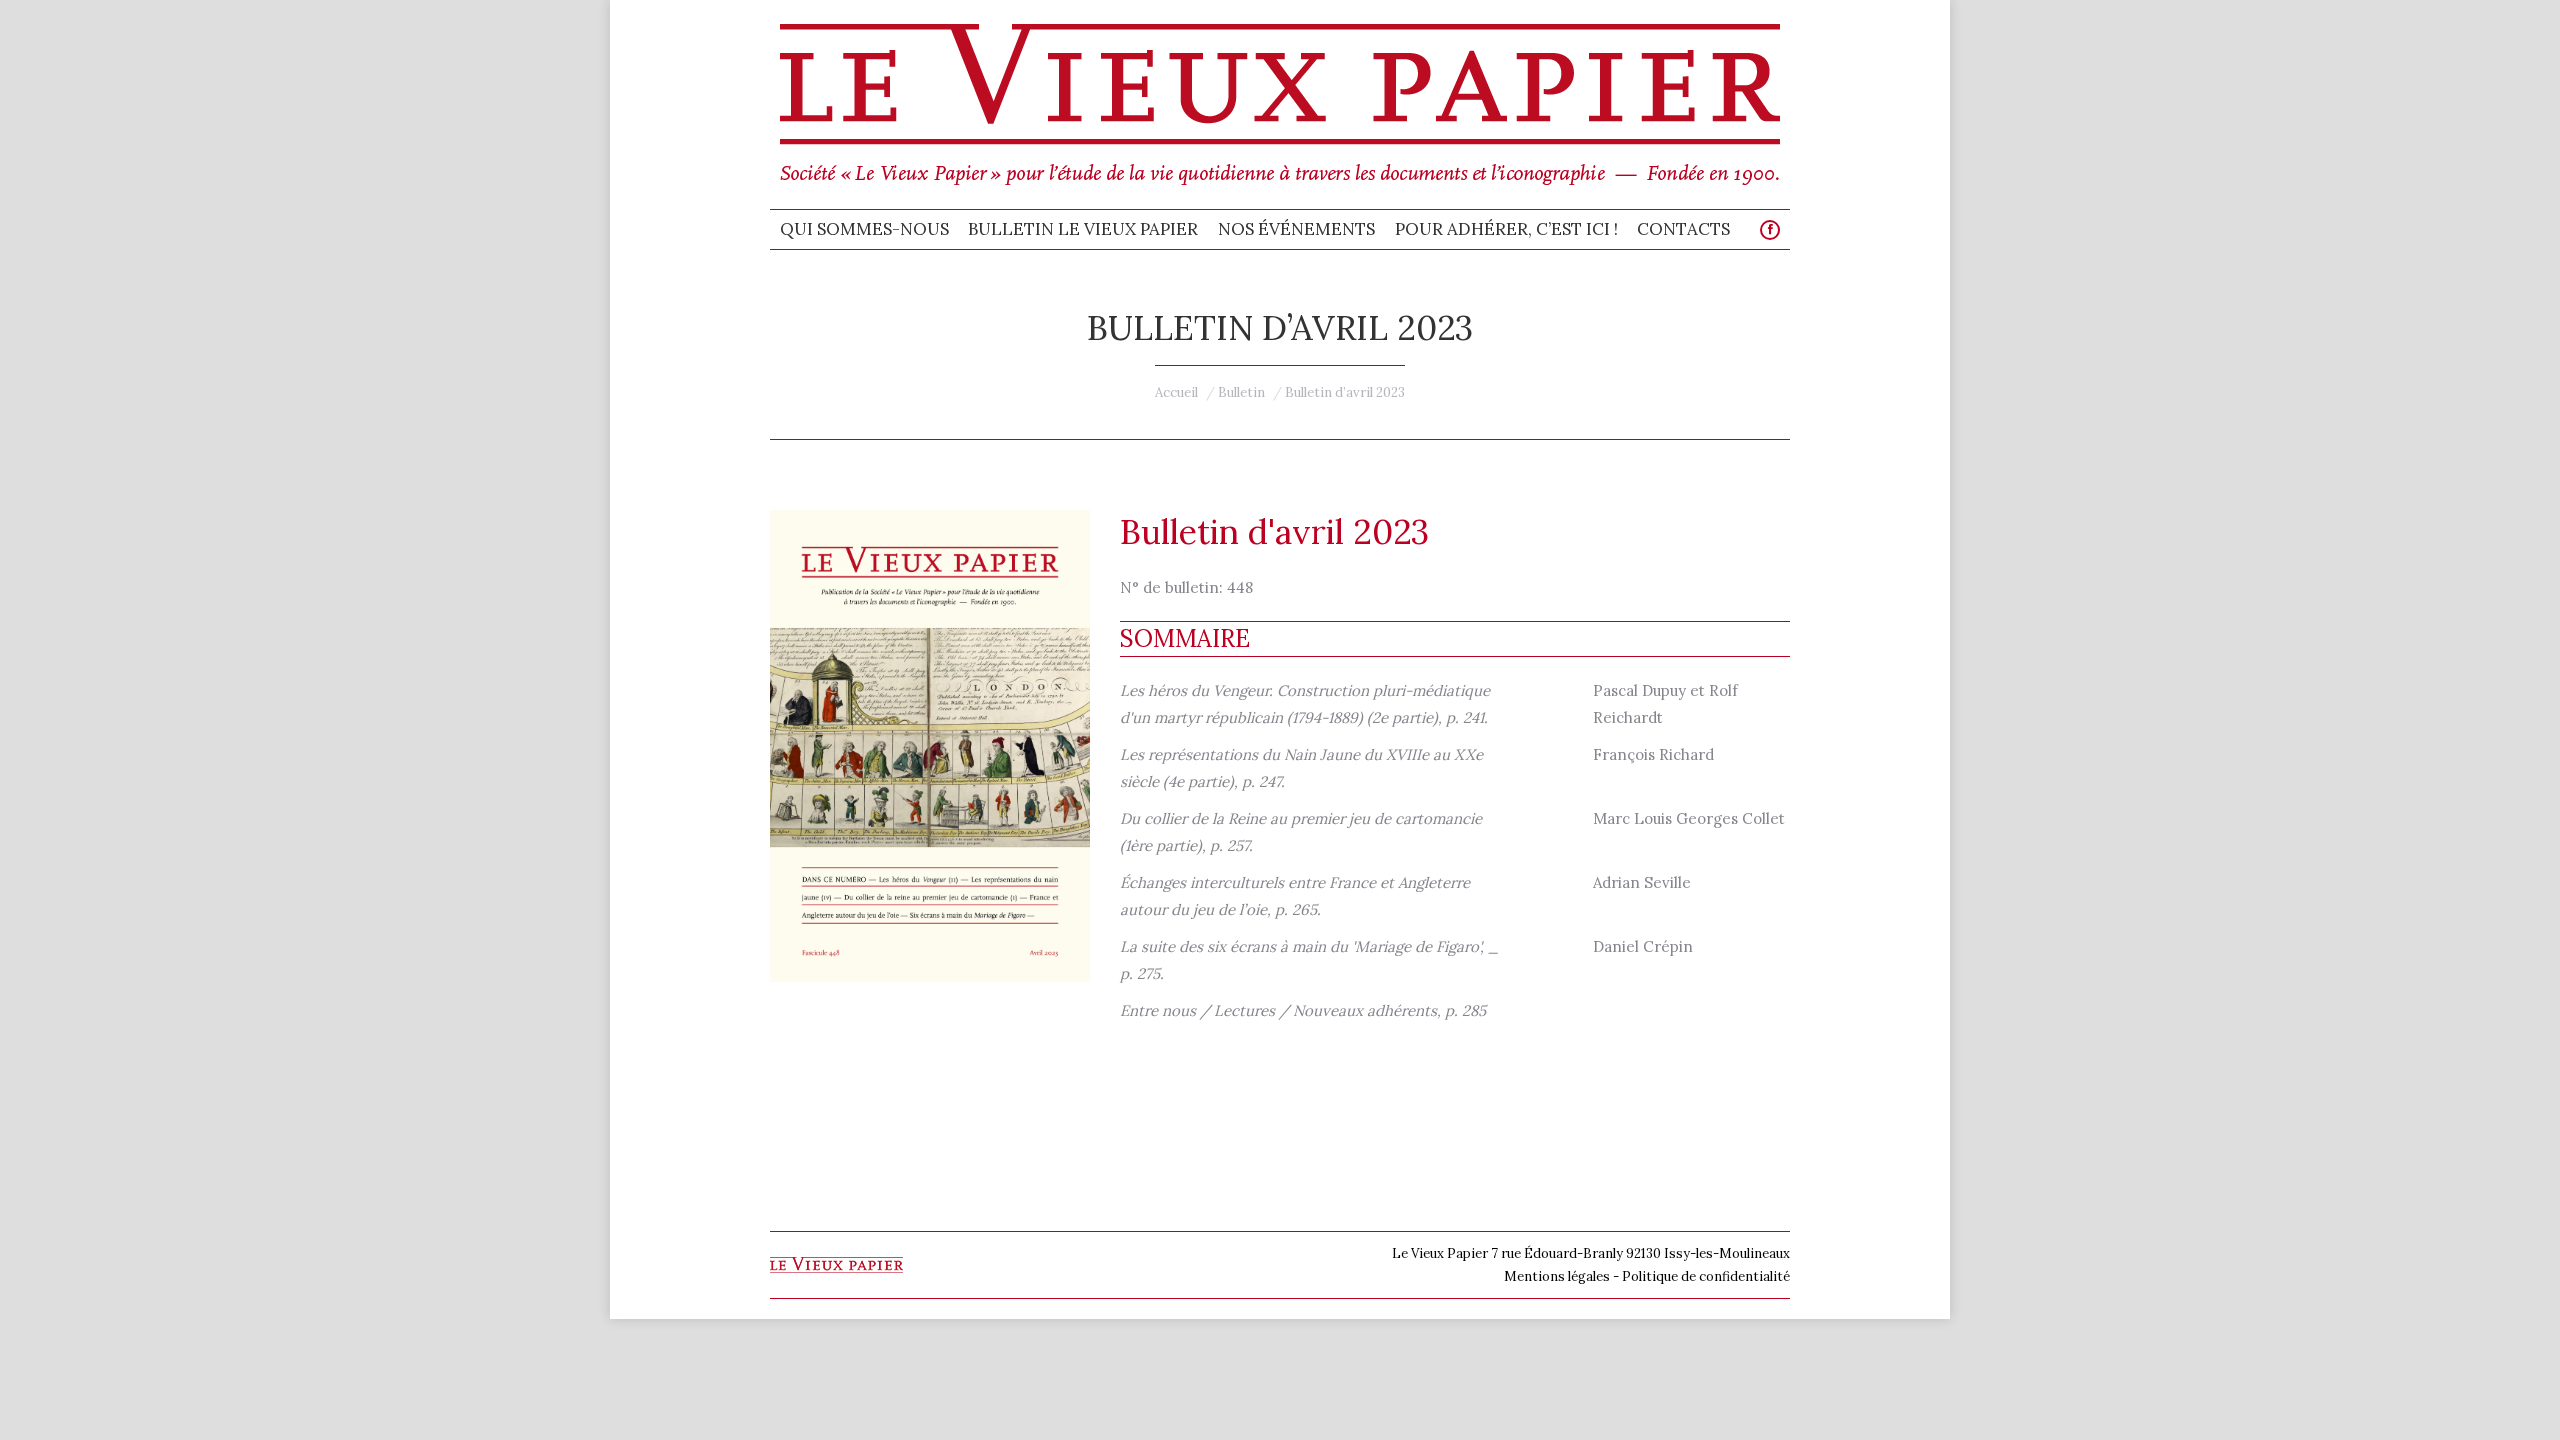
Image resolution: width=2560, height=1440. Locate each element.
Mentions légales (1557, 1276)
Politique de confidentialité (1706, 1276)
